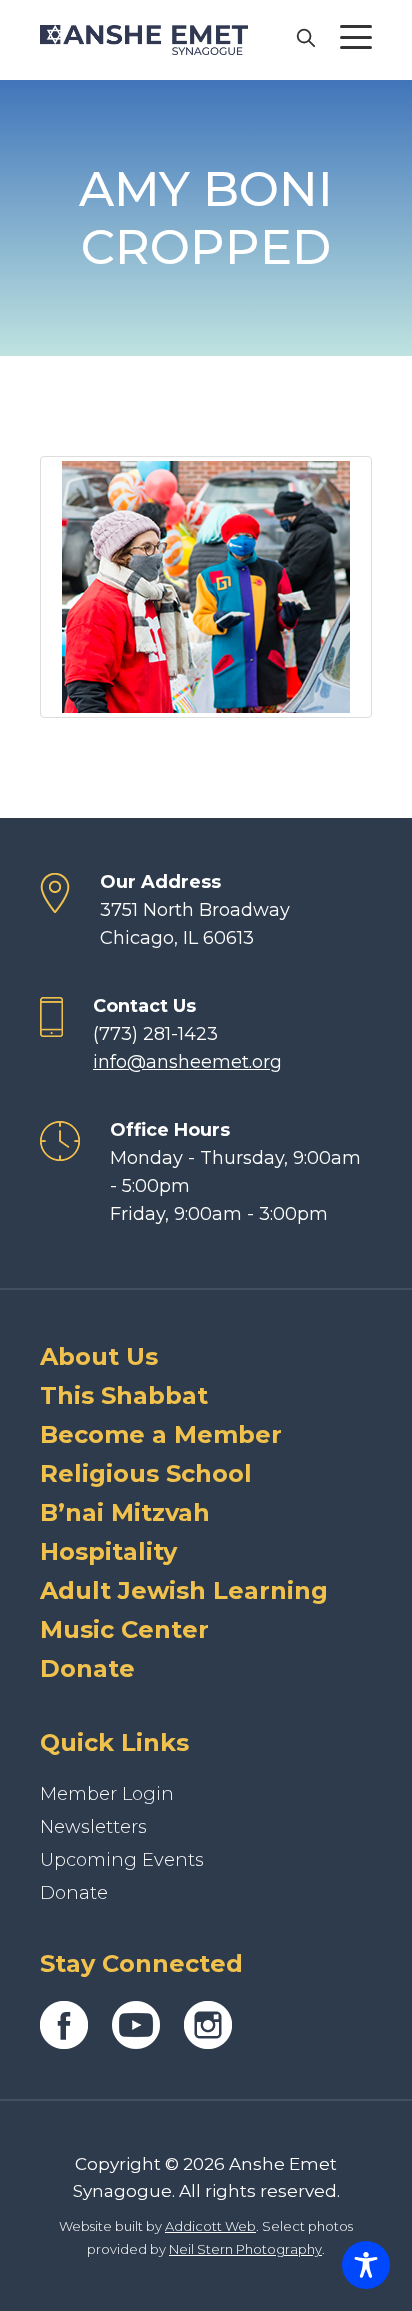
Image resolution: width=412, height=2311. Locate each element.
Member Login (107, 1794)
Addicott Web (210, 2226)
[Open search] (305, 37)
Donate (87, 1668)
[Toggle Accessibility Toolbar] (366, 2265)
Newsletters (93, 1827)
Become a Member (161, 1434)
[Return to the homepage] (144, 40)
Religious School (146, 1473)
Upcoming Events (122, 1860)
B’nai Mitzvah (125, 1512)
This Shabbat (124, 1395)
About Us (99, 1356)
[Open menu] (356, 37)
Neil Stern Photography (245, 2249)
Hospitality (108, 1551)
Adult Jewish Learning (184, 1590)
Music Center (124, 1629)
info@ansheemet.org (187, 1062)
